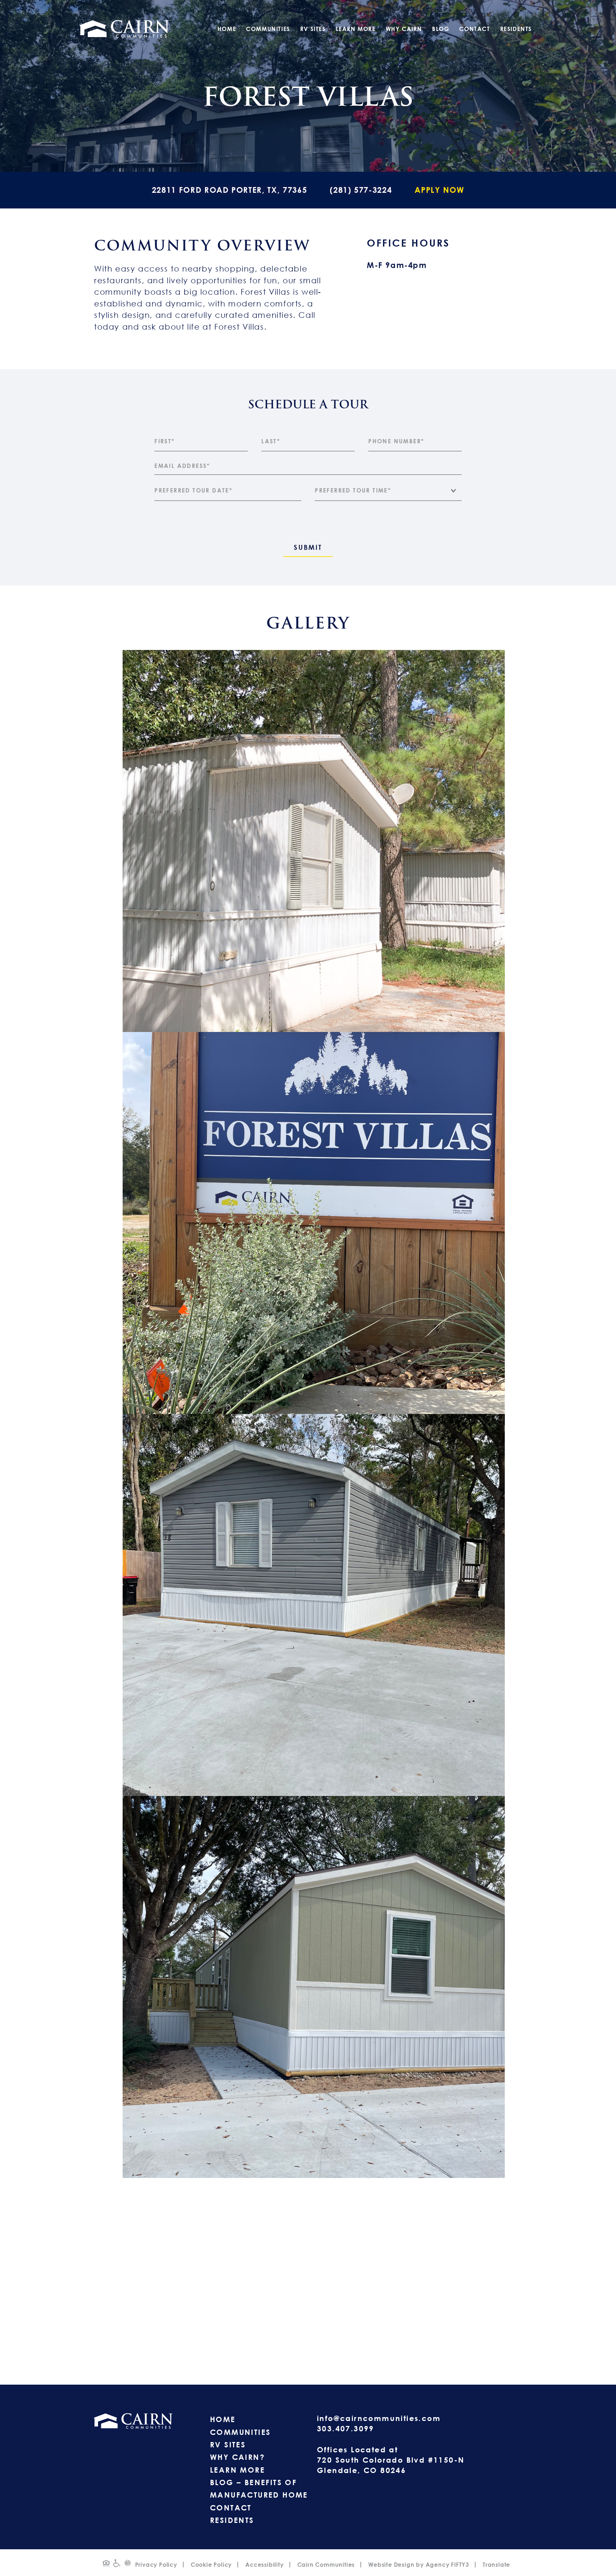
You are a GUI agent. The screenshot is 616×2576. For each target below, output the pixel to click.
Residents (516, 29)
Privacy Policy (156, 2565)
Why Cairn (404, 29)
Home (227, 29)
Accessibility (264, 2565)
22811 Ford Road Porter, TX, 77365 (229, 190)
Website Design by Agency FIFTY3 (419, 2565)
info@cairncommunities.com (379, 2418)
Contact (474, 29)
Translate (496, 2565)
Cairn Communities (326, 2565)
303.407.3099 (346, 2428)
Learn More (356, 29)
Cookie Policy (211, 2565)
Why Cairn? (237, 2457)
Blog (441, 29)
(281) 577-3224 (361, 190)
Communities (268, 29)
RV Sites (313, 29)
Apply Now (439, 190)
